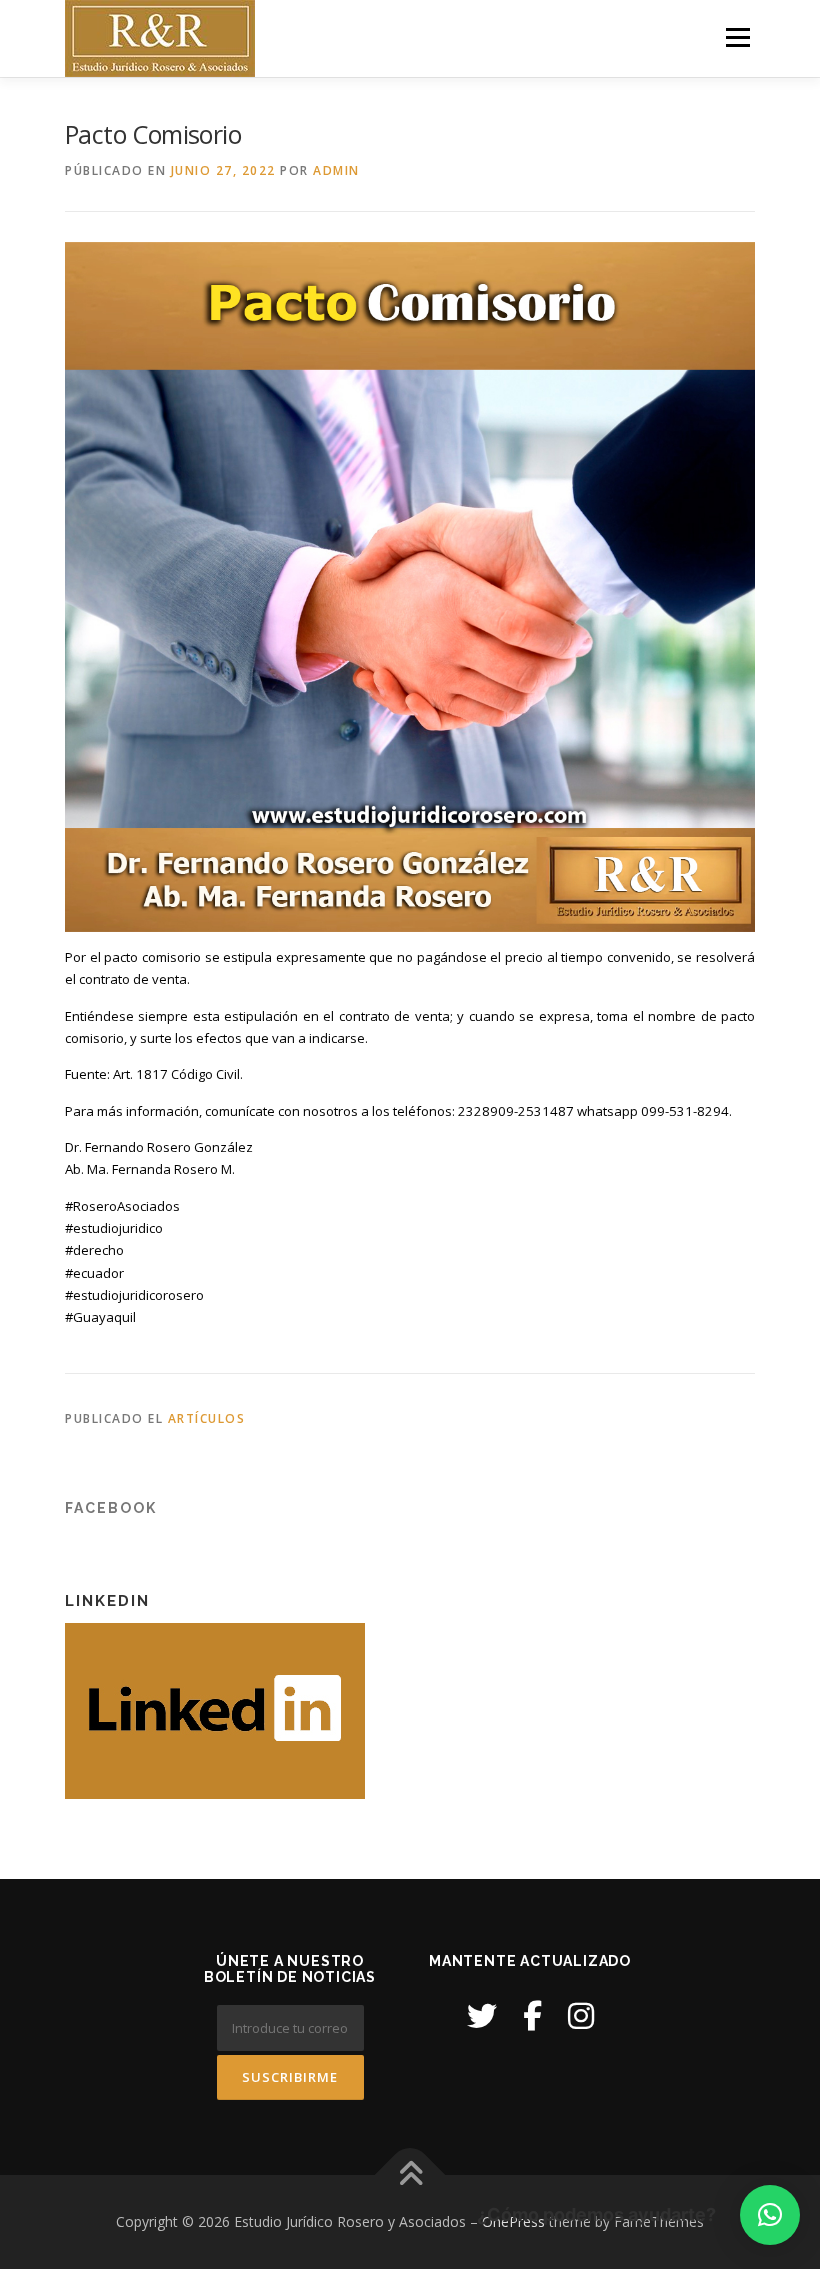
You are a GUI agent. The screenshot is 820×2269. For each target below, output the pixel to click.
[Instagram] (581, 2015)
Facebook (111, 1508)
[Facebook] (532, 2015)
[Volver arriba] (410, 2175)
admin (336, 170)
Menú (737, 37)
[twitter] (482, 2015)
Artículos (207, 1418)
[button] (770, 2215)
